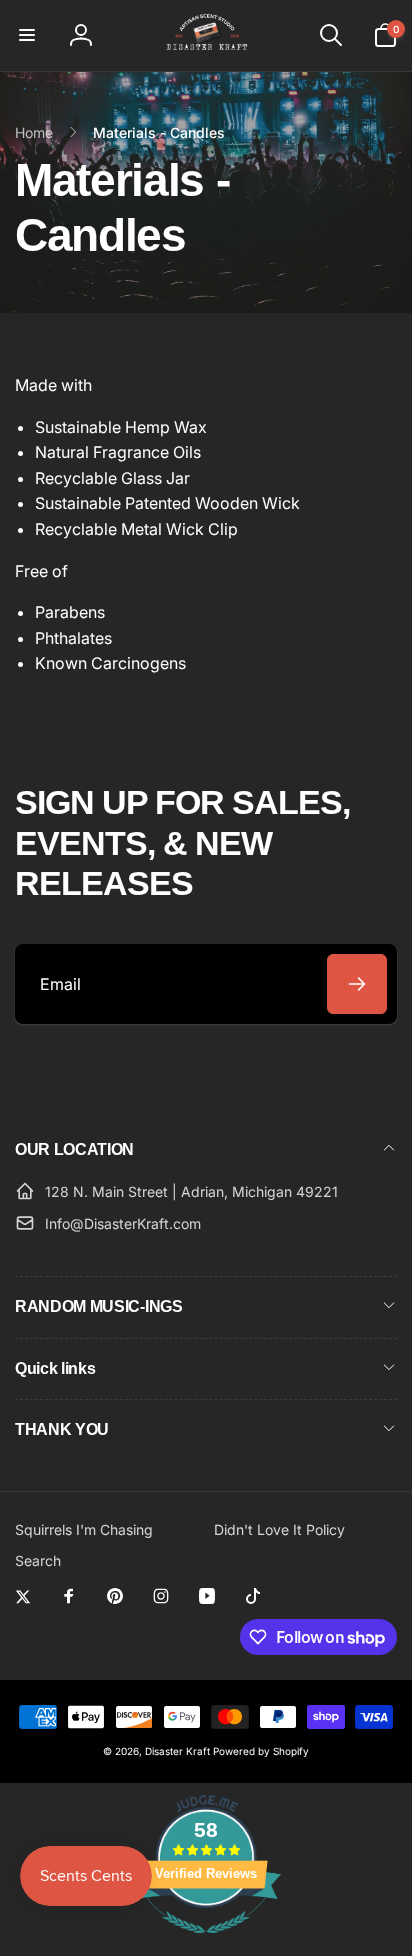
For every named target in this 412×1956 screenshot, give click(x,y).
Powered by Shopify (261, 1751)
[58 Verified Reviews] (206, 1943)
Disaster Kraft (177, 1751)
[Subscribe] (357, 984)
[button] (27, 35)
